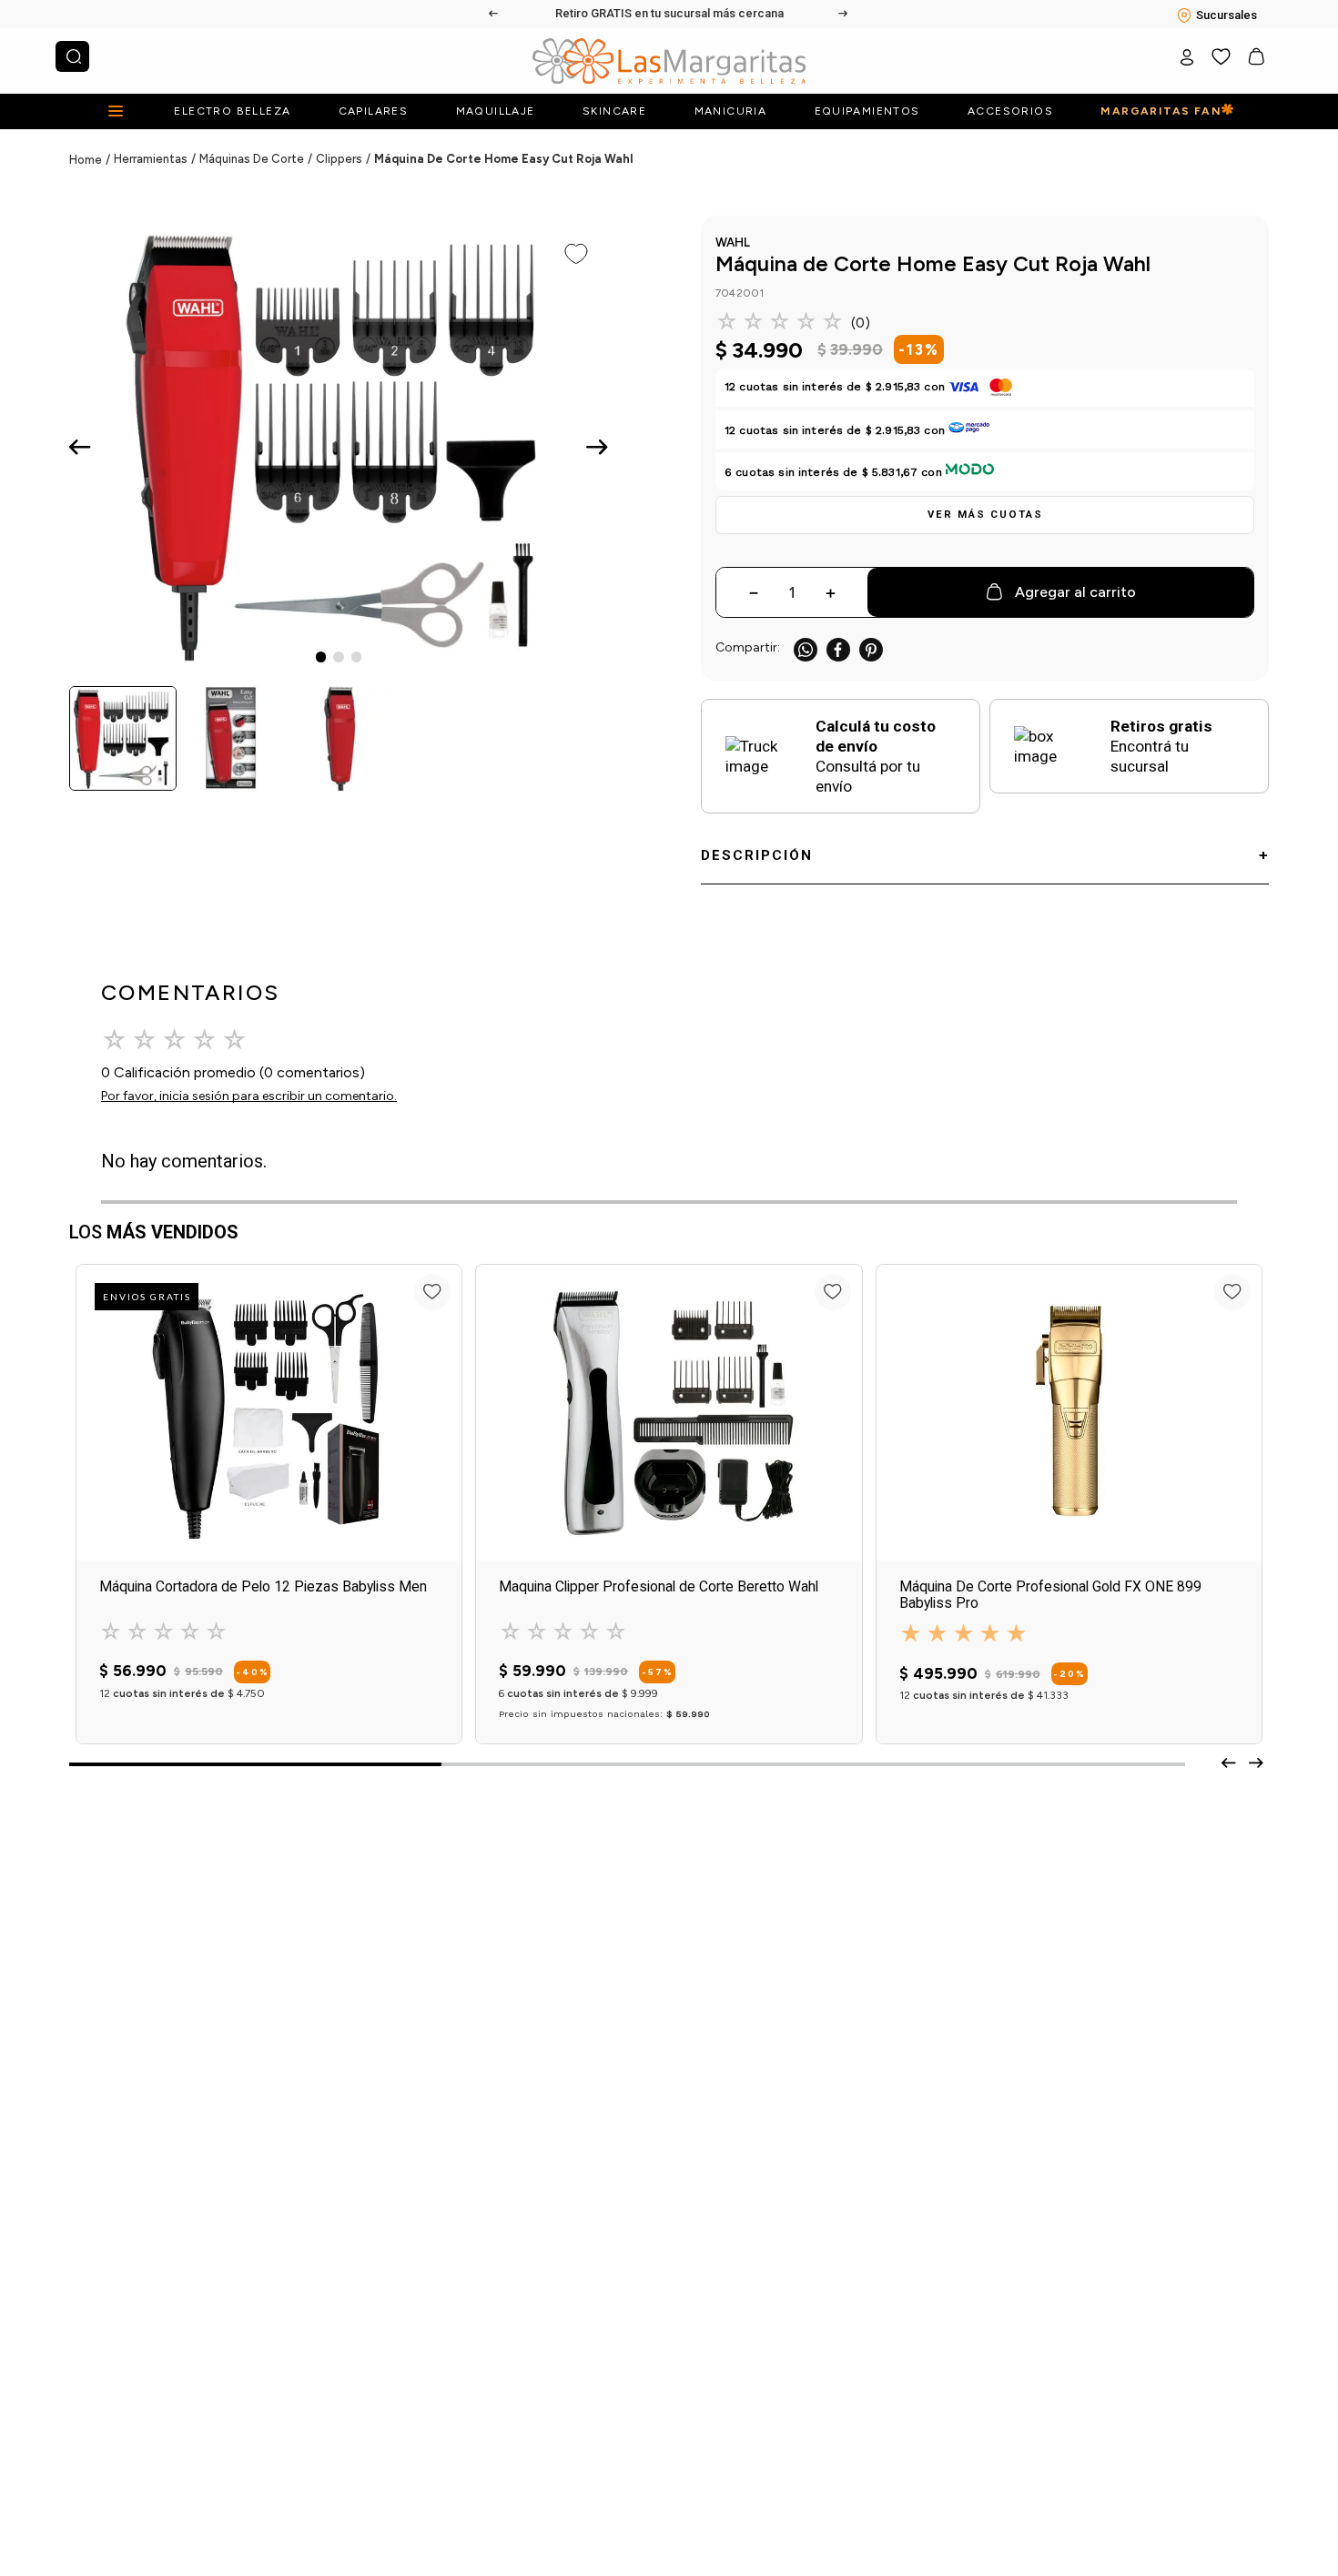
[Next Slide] (844, 14)
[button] (985, 515)
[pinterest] (871, 649)
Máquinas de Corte (252, 159)
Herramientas (151, 159)
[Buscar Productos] (74, 56)
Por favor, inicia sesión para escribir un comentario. (249, 1096)
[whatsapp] (806, 649)
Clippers (339, 159)
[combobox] (72, 56)
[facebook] (838, 649)
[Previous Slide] (494, 14)
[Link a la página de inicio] (91, 160)
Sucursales (1226, 15)
